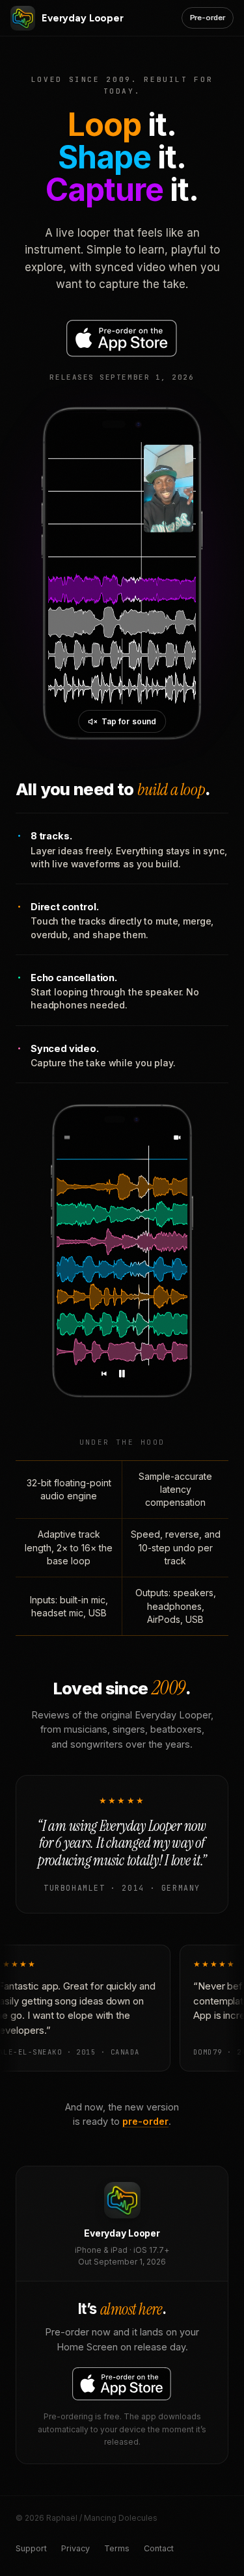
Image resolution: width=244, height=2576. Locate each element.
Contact (159, 2548)
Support (31, 2548)
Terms (117, 2548)
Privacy (75, 2548)
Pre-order (208, 18)
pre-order (145, 2121)
